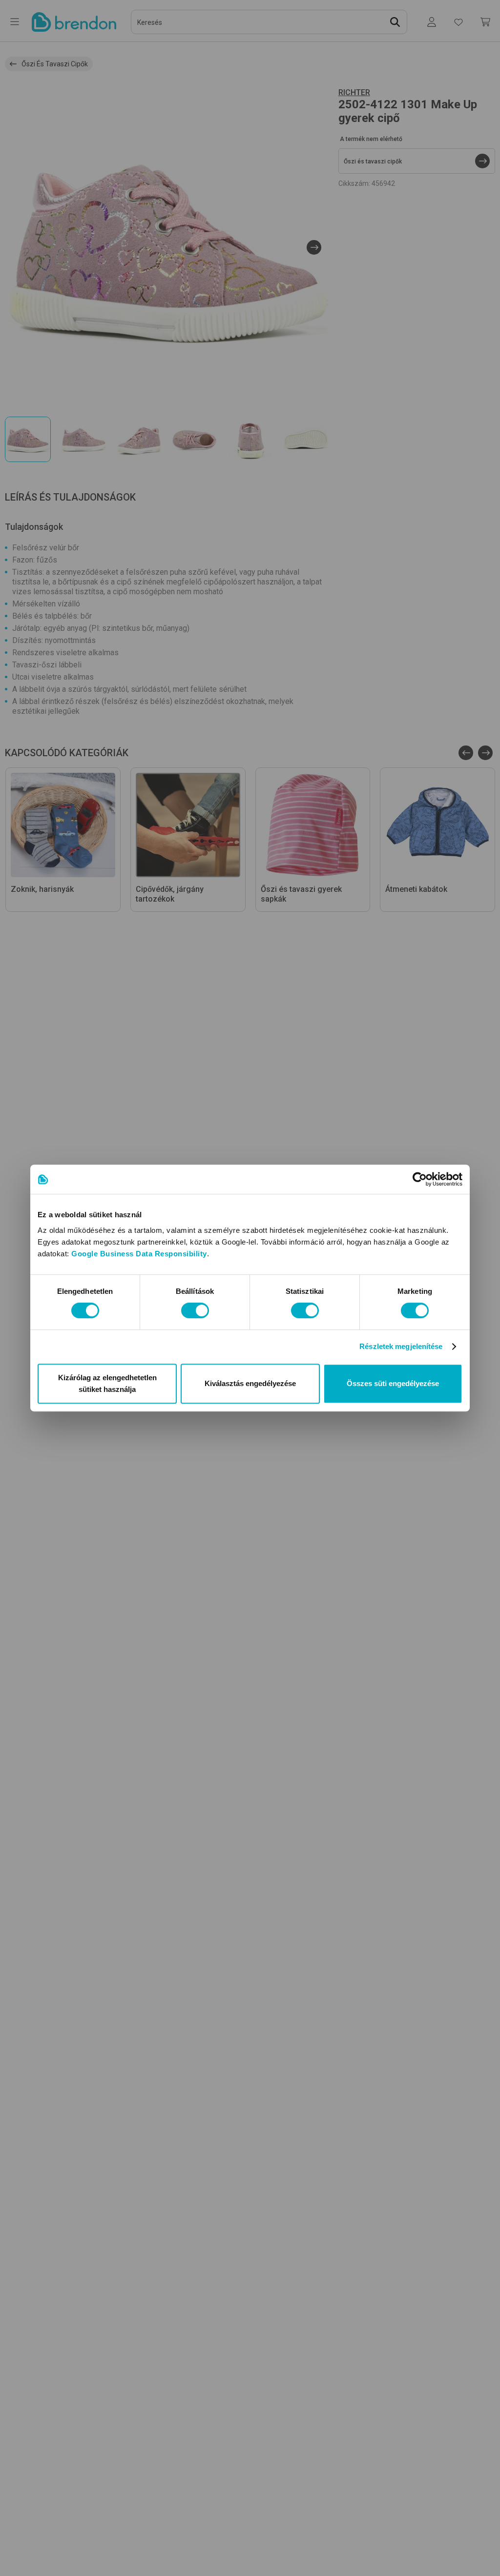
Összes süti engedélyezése (393, 1383)
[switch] (195, 1310)
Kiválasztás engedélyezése (250, 1383)
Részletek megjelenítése (401, 1346)
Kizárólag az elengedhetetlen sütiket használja (107, 1383)
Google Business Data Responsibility (139, 1254)
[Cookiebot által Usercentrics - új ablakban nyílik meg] (420, 1179)
